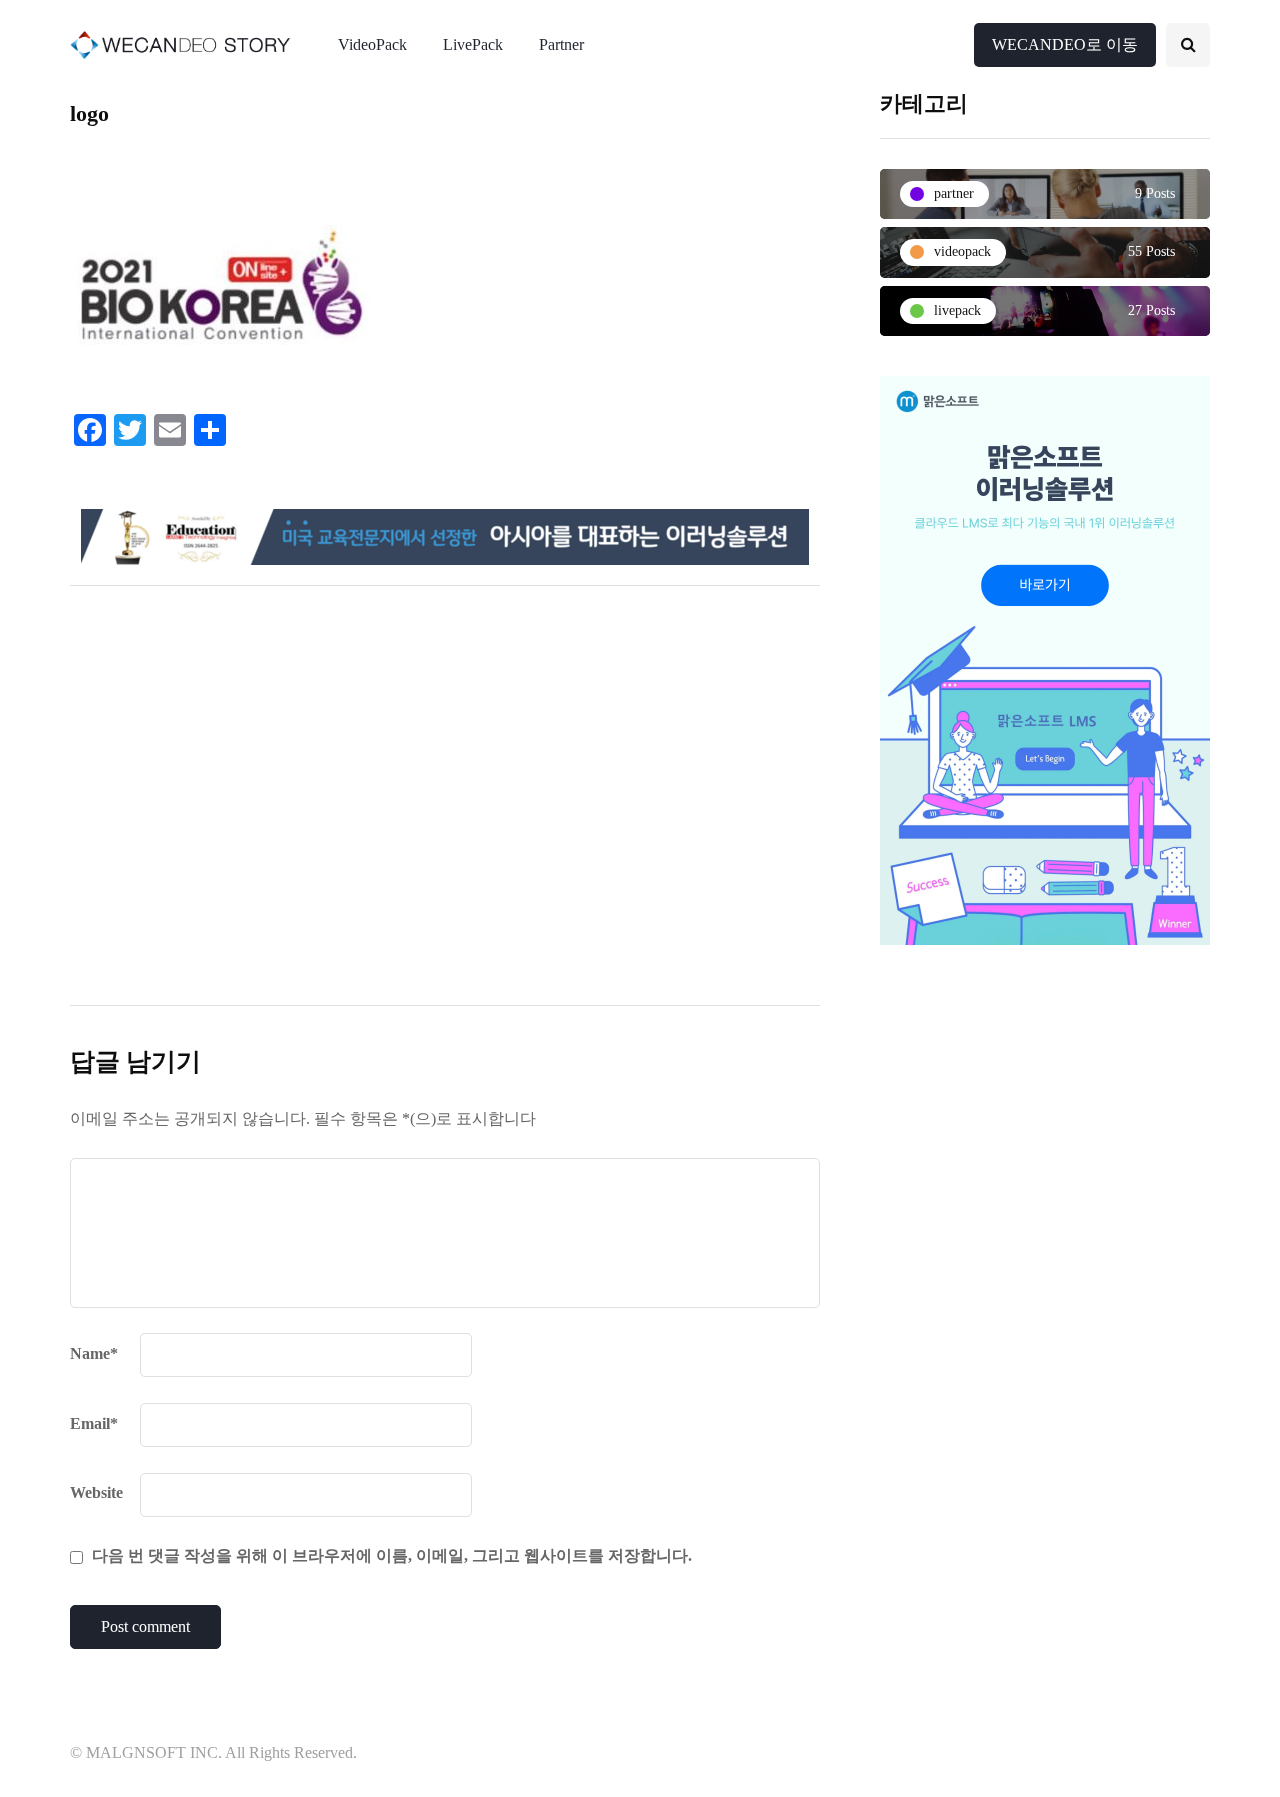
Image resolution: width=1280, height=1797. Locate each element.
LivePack (473, 44)
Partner (561, 44)
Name (94, 1353)
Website (96, 1492)
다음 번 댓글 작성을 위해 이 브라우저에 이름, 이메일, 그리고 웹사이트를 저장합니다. (392, 1555)
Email (94, 1423)
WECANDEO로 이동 (1065, 44)
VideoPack (372, 44)
